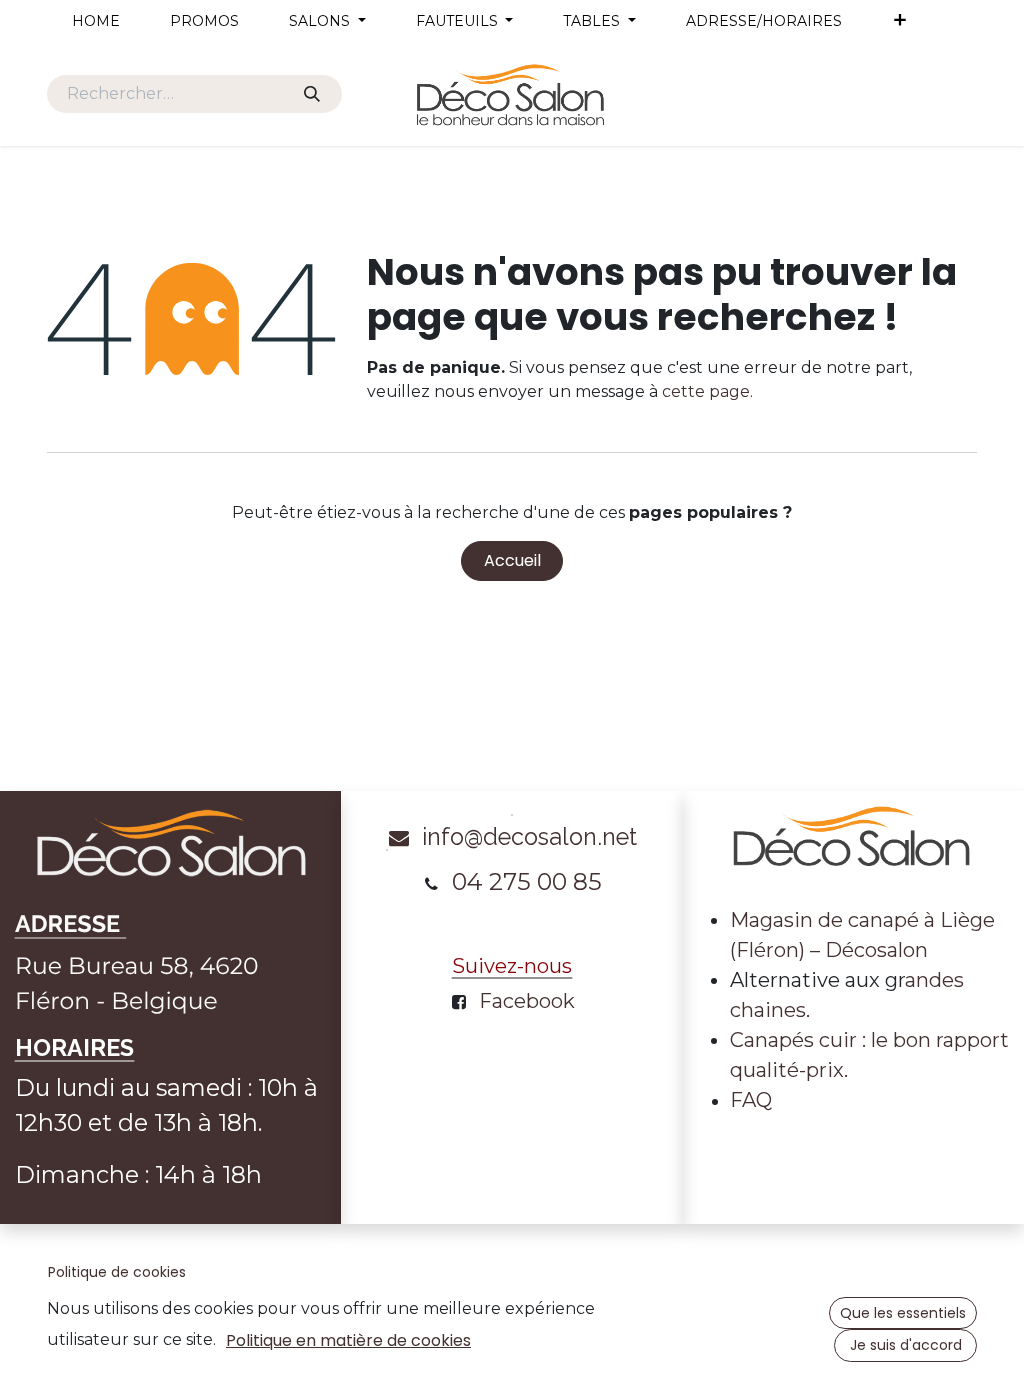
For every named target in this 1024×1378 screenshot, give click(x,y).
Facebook (527, 1001)
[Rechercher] (311, 94)
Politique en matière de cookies (348, 1340)
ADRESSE (70, 924)
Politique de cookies (117, 1272)
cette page (706, 391)
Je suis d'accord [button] (906, 1345)
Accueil (512, 560)
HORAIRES (74, 1047)
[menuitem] (96, 21)
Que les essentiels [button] (903, 1313)
